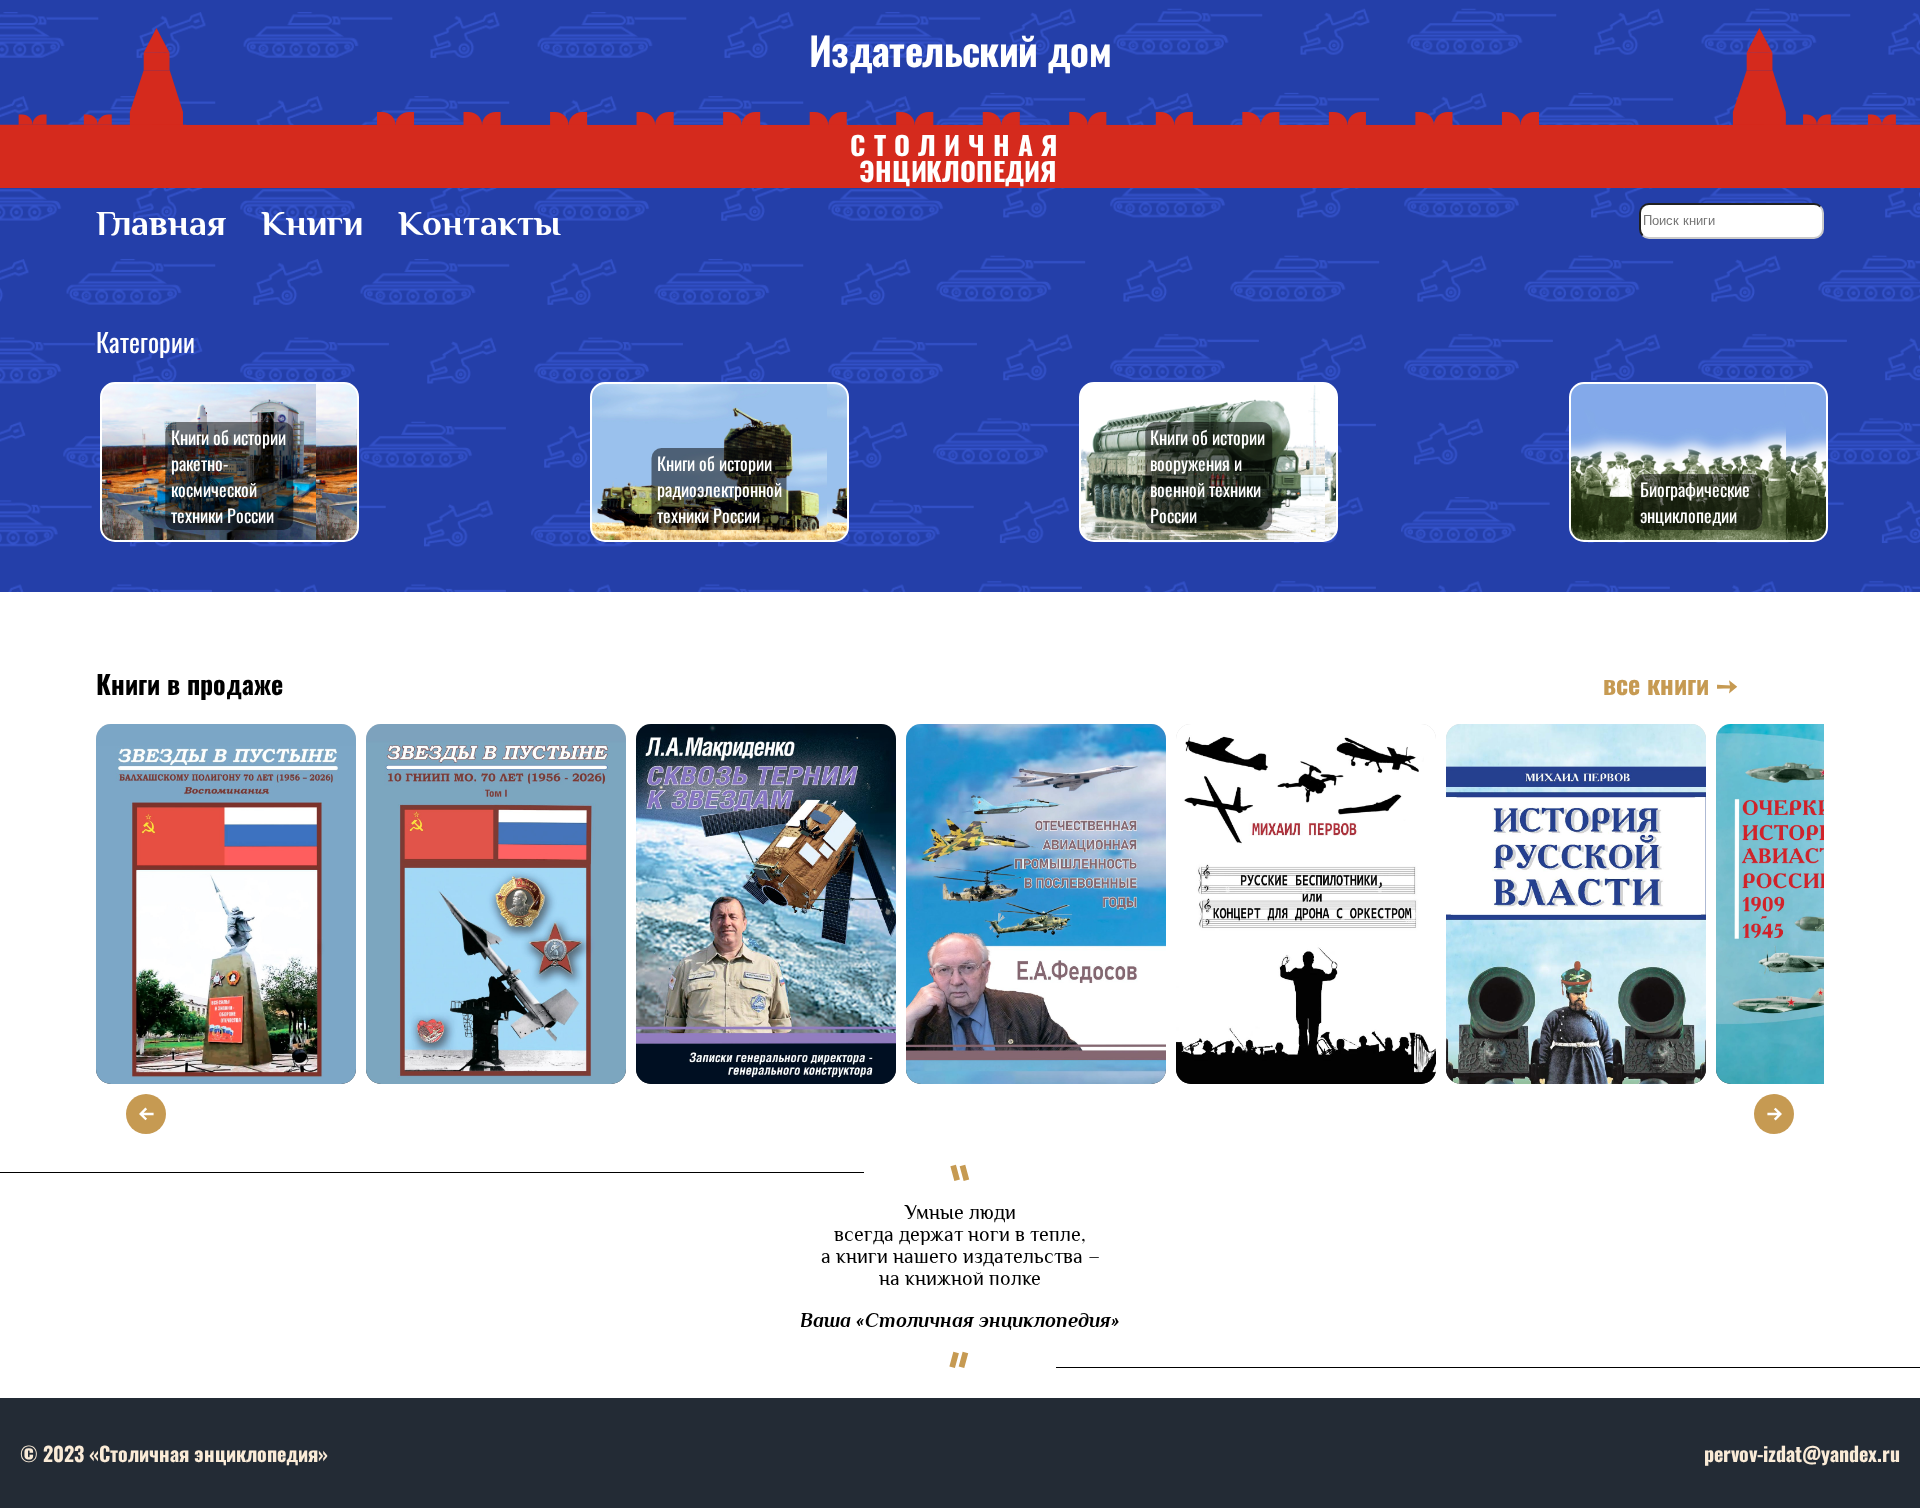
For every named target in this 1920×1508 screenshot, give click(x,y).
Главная (161, 223)
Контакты (479, 223)
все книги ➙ (1670, 683)
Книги (312, 223)
